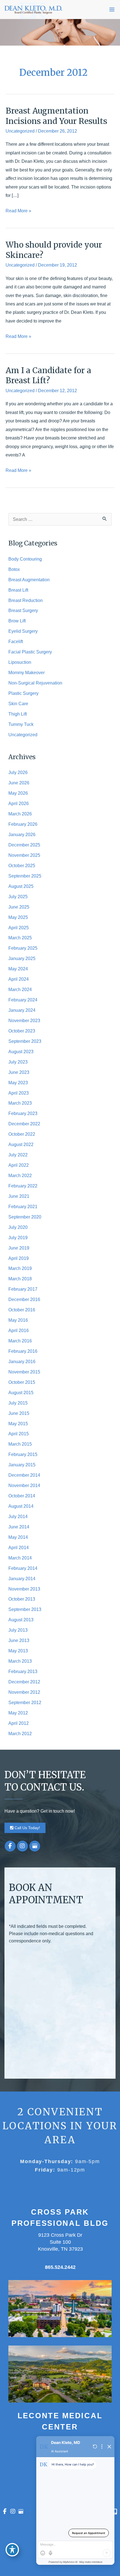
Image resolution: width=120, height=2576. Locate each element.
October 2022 (22, 1134)
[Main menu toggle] (112, 10)
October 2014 (22, 1496)
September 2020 (25, 1217)
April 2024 (19, 979)
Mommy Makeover (27, 672)
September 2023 (25, 1041)
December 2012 (24, 1682)
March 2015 (20, 1444)
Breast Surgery (23, 610)
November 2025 (24, 855)
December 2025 (24, 845)
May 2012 (18, 1713)
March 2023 (20, 1103)
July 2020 (18, 1227)
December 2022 (24, 1124)
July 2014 (18, 1516)
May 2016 (18, 1320)
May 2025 (18, 917)
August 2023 (21, 1051)
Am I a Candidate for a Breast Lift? (48, 376)
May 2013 (18, 1651)
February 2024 (23, 1000)
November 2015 (24, 1372)
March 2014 (20, 1558)
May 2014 (18, 1537)
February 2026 (23, 824)
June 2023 (19, 1072)
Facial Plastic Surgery (30, 652)
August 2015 (21, 1392)
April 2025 (19, 928)
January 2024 (22, 1010)
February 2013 (23, 1671)
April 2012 (19, 1723)
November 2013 (24, 1589)
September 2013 (25, 1609)
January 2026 (22, 834)
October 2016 (22, 1310)
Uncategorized (20, 131)
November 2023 (24, 1020)
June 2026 (19, 783)
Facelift (16, 641)
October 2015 (22, 1382)
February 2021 (23, 1206)
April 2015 (19, 1434)
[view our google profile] (35, 1846)
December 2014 (24, 1475)
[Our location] (115, 2512)
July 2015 (18, 1403)
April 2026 (19, 803)
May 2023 (18, 1083)
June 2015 (19, 1413)
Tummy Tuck (21, 724)
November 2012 (24, 1692)
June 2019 (19, 1248)
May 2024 (18, 969)
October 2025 (22, 865)
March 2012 (20, 1733)
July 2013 (18, 1630)
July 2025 (18, 897)
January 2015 (22, 1465)
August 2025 (21, 886)
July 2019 (18, 1238)
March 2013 (20, 1661)
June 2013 (19, 1640)
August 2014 (21, 1506)
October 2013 (22, 1599)
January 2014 (22, 1578)
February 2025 (23, 948)
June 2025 (19, 907)
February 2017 (23, 1289)
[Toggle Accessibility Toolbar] (12, 2550)
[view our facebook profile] (10, 1846)
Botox (14, 569)
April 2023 (19, 1093)
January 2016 (22, 1361)
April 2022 (19, 1165)
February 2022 (23, 1186)
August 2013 (21, 1620)
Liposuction (20, 662)
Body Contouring (25, 559)
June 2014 (19, 1527)
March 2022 (20, 1175)
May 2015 (18, 1424)
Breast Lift (18, 590)
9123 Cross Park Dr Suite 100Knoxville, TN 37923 (60, 2242)
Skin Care (18, 704)
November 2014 (24, 1485)
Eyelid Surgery (23, 631)
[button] (25, 1827)
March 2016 (20, 1341)
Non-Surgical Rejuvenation (35, 683)
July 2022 (18, 1155)
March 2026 (20, 814)
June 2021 (19, 1196)
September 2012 (25, 1702)
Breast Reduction (26, 600)
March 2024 (20, 989)
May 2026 (18, 793)
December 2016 (24, 1299)
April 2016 (19, 1330)
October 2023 (22, 1031)
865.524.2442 (60, 2267)
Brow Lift (17, 621)
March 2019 (20, 1268)
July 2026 (18, 772)
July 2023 (18, 1062)
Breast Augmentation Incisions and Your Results (56, 116)
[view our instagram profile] (22, 1846)
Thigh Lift (18, 714)
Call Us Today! (27, 1828)
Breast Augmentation (29, 580)
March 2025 (20, 938)
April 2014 (19, 1547)
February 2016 (23, 1351)
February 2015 (23, 1454)
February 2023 (23, 1113)
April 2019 (19, 1258)
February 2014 (23, 1568)
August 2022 (21, 1144)
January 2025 (22, 958)
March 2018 (20, 1279)
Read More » (18, 211)
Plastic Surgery (23, 693)
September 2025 (25, 876)
